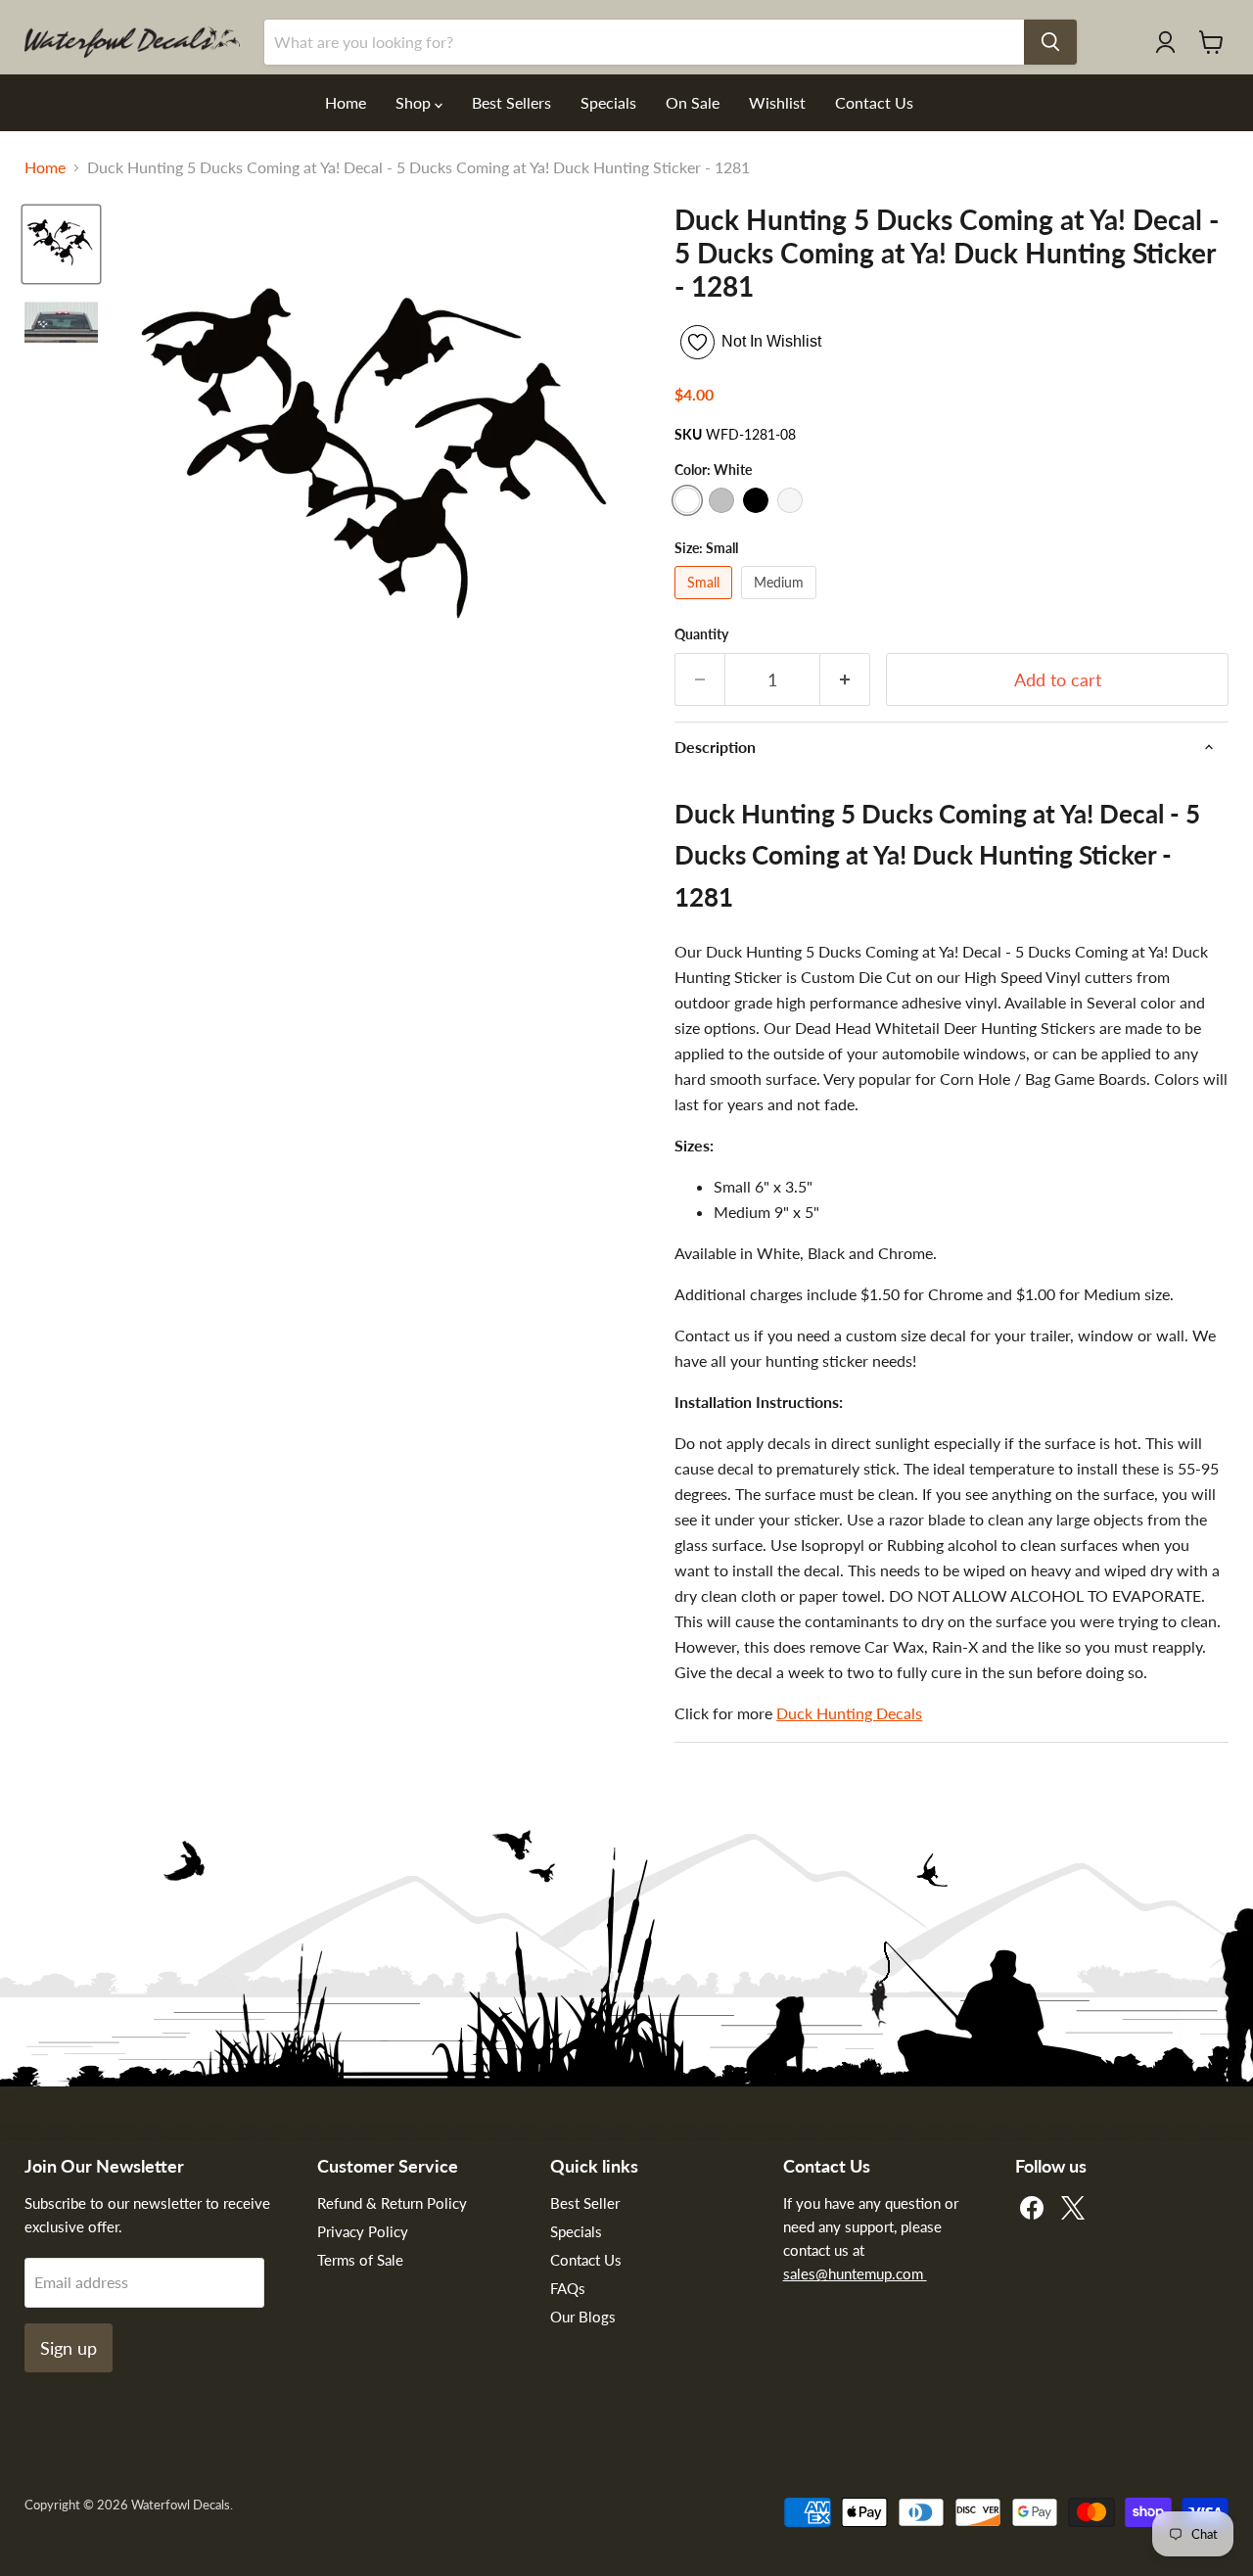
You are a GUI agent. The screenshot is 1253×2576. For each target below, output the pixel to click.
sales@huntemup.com (855, 2273)
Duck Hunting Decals (849, 1713)
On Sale (693, 102)
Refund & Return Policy (392, 2203)
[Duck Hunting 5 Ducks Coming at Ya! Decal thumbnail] (61, 244)
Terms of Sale (360, 2260)
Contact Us (874, 102)
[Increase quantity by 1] (845, 680)
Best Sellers (511, 102)
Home (346, 102)
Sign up (69, 2348)
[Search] (1050, 42)
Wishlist (777, 102)
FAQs (568, 2288)
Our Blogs (583, 2317)
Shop (415, 102)
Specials (608, 102)
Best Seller (585, 2203)
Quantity (701, 634)
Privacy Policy (363, 2231)
